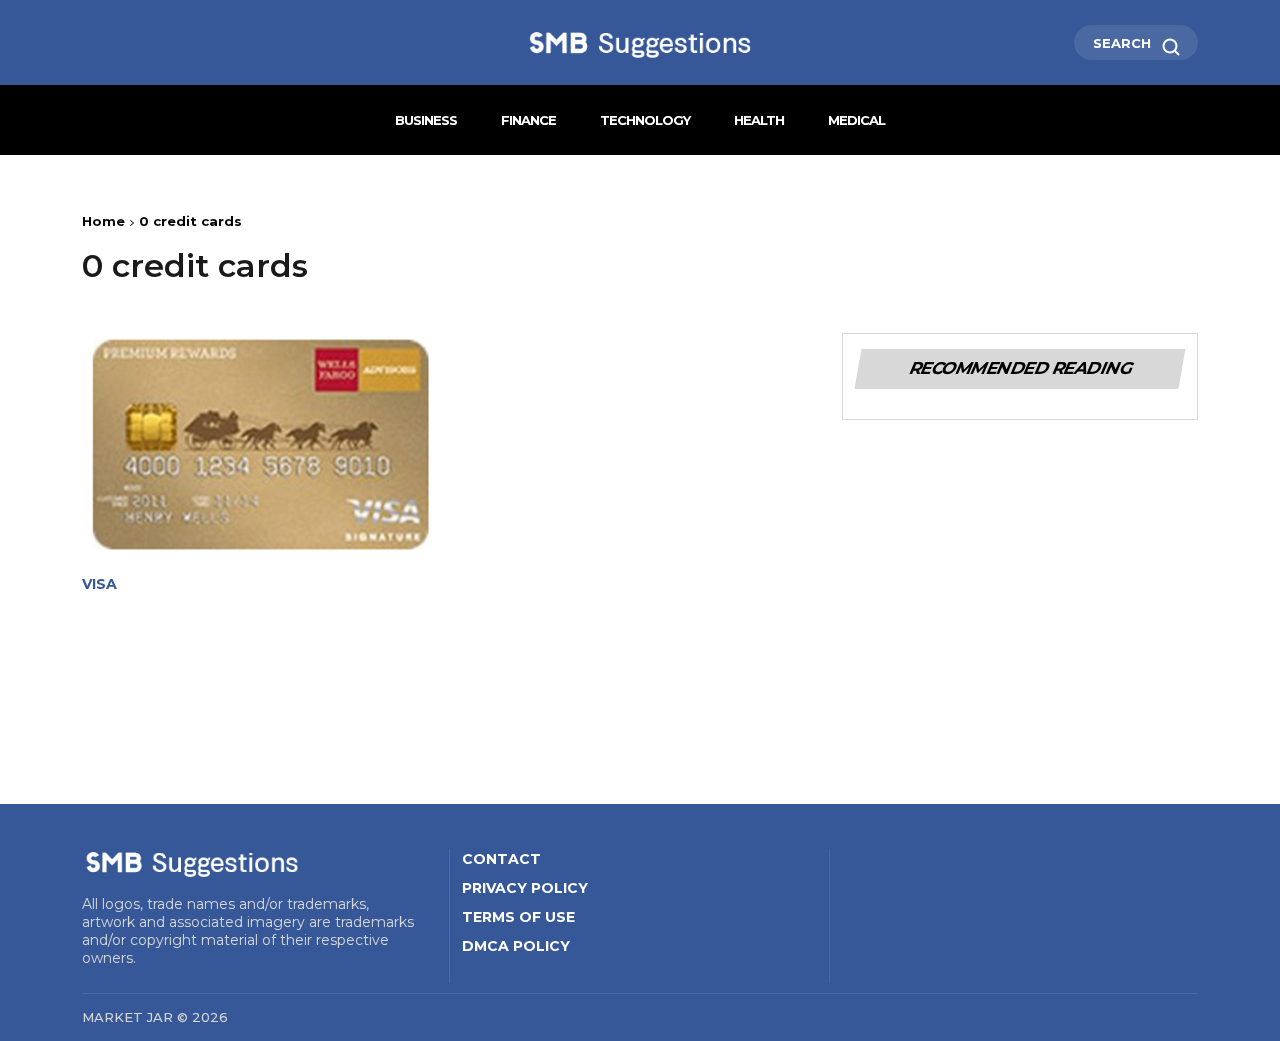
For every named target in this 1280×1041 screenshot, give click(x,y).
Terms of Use (518, 917)
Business (426, 120)
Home (103, 221)
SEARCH (1124, 43)
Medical (856, 120)
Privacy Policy (525, 888)
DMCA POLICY (516, 946)
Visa (99, 584)
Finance (528, 120)
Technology (645, 120)
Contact (501, 859)
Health (759, 120)
